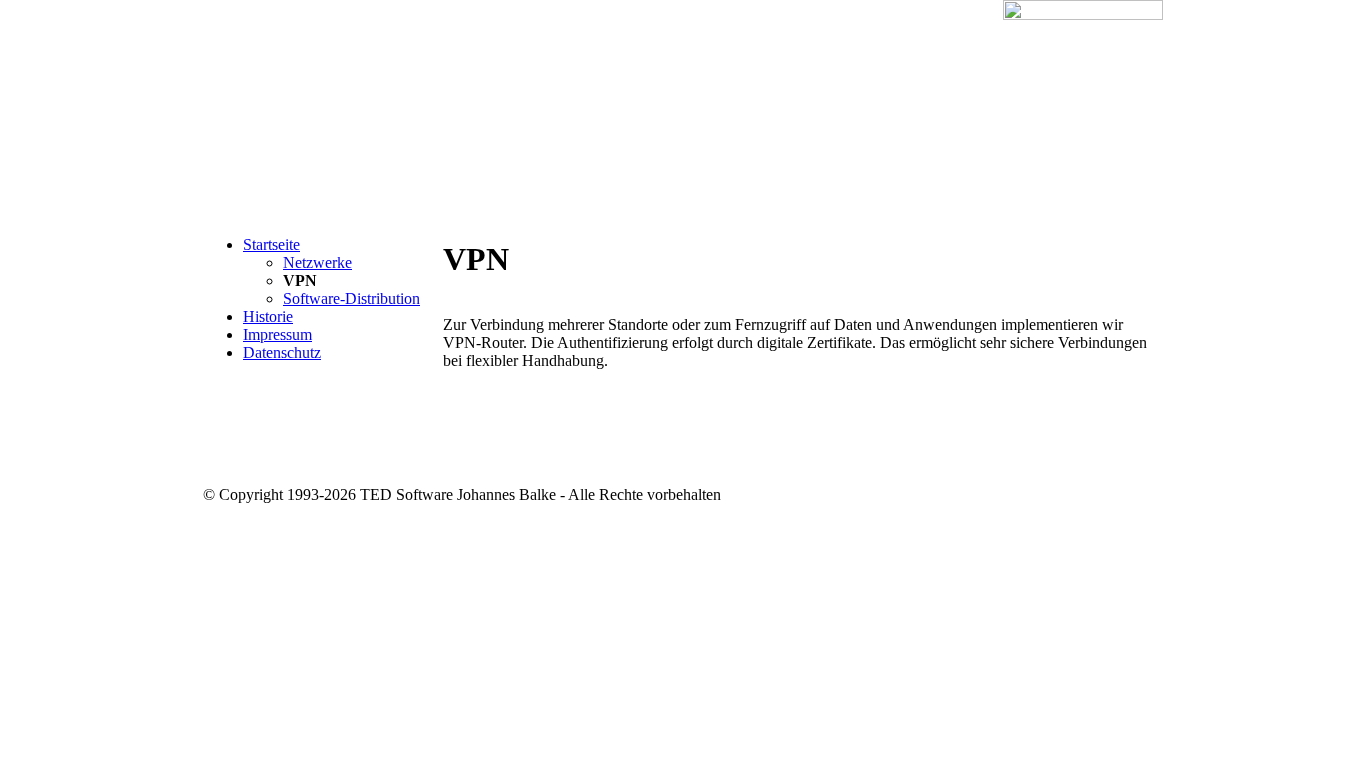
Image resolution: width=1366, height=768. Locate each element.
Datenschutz (282, 352)
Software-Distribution (351, 298)
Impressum (277, 334)
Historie (268, 316)
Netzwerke (317, 262)
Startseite (271, 244)
